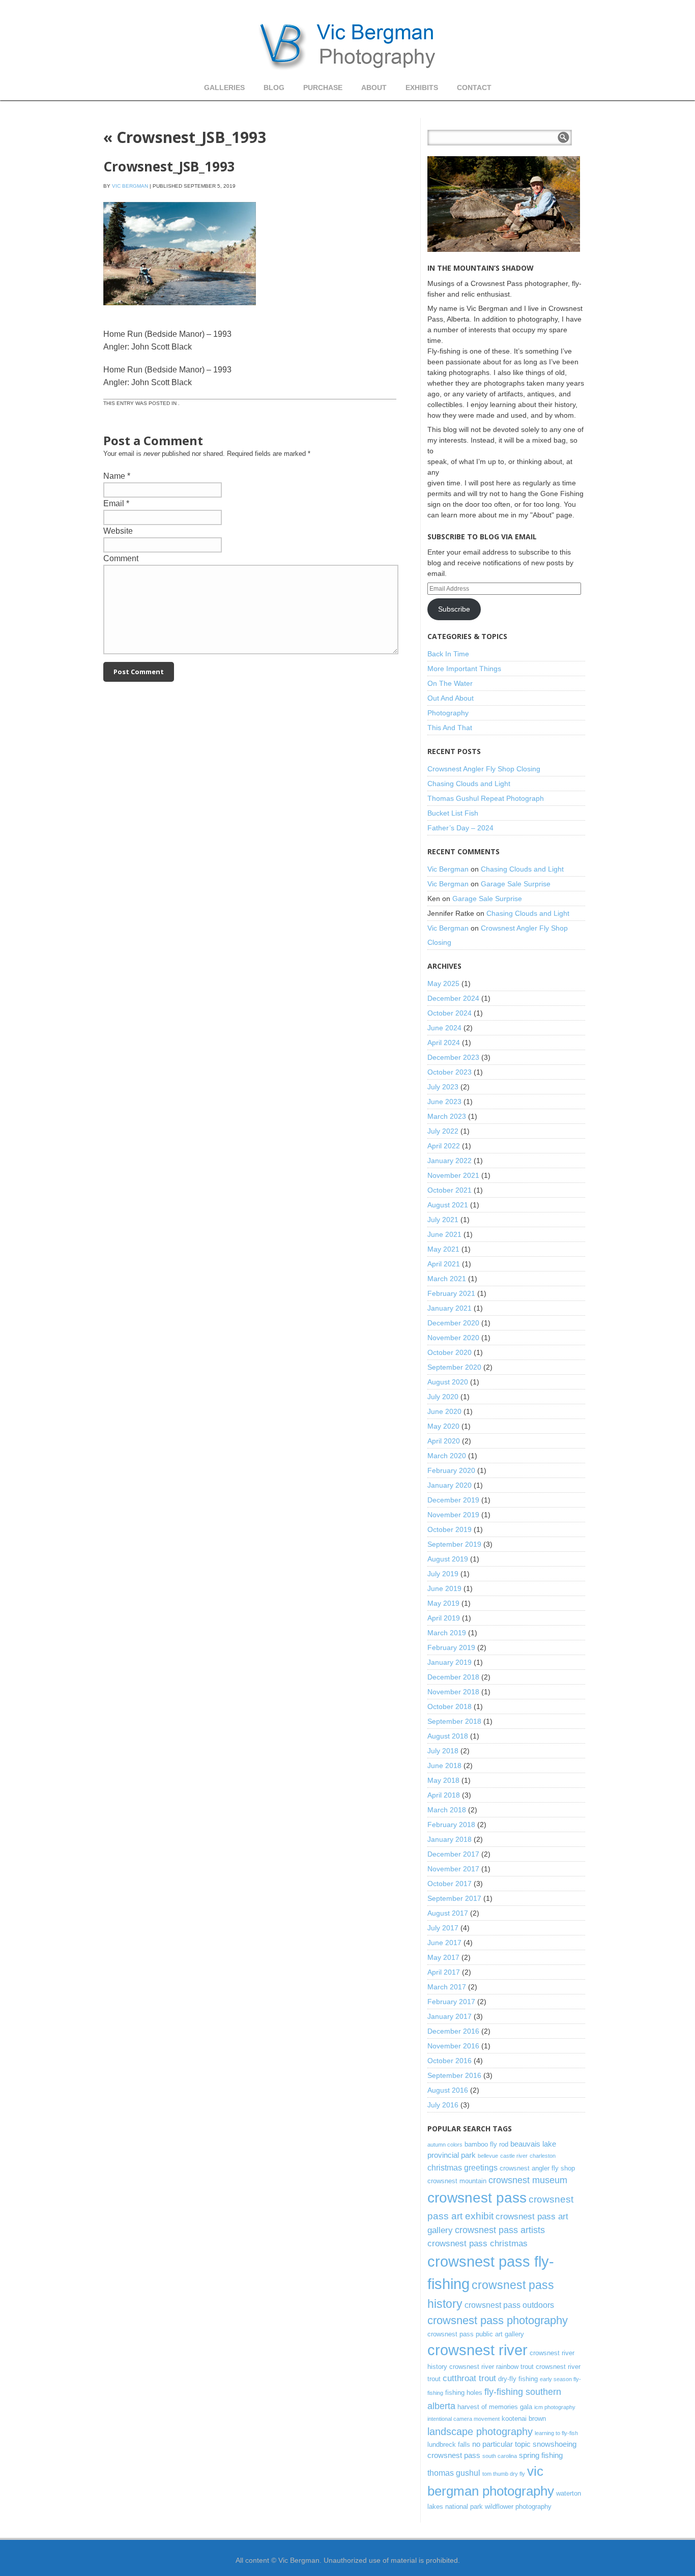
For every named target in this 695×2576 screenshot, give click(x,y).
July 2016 (443, 2105)
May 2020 (443, 1426)
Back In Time (448, 654)
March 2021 (447, 1279)
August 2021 (448, 1205)
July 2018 (443, 1751)
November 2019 (453, 1515)
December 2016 (453, 2031)
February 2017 (451, 2002)
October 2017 (450, 1884)
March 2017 (447, 1987)
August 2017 (448, 1913)
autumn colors (445, 2145)
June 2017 (444, 1943)
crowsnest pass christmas (477, 2243)
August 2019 (448, 1559)
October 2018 (450, 1706)
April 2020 (444, 1441)
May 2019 (443, 1603)
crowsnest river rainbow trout (491, 2367)
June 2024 (444, 1028)
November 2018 (453, 1692)
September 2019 (454, 1544)
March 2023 (447, 1116)
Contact (474, 88)
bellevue (488, 2156)
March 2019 (447, 1633)
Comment (121, 558)
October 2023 (450, 1072)
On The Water (450, 683)
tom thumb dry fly (504, 2474)
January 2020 (450, 1485)
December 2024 (453, 998)
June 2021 (444, 1234)
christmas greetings (462, 2167)
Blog (274, 88)
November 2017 (453, 1869)
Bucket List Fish (453, 813)
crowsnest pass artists (500, 2230)
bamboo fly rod (486, 2144)
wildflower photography (518, 2507)
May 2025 (443, 983)
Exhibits (422, 88)
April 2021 (444, 1264)
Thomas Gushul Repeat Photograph (486, 798)
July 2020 (443, 1397)
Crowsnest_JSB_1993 (185, 137)
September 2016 (454, 2075)
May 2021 (443, 1249)
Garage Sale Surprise (516, 884)
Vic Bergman (130, 186)
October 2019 (450, 1529)
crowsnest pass (477, 2198)
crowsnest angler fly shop (537, 2168)
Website (118, 531)
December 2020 (453, 1323)
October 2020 (450, 1352)
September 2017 (454, 1898)
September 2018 (454, 1721)
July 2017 (443, 1928)
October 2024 (450, 1013)
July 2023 (443, 1087)
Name (114, 476)
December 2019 (453, 1500)
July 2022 (443, 1131)
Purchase (323, 88)
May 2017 (443, 1957)
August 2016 (448, 2090)
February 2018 (451, 1825)
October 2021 (450, 1190)
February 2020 (451, 1470)
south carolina (500, 2456)
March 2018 (447, 1810)
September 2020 (454, 1367)
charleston (543, 2156)
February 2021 (451, 1293)
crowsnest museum (528, 2180)
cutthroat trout (469, 2378)
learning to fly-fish (556, 2433)
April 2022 (444, 1146)
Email (114, 503)
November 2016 (453, 2046)
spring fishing (541, 2455)
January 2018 (450, 1839)
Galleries (224, 88)
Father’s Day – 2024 (460, 828)
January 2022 (450, 1161)
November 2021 (453, 1175)
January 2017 (450, 2016)
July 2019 (443, 1574)
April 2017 (444, 1972)
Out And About (451, 698)
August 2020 (448, 1382)
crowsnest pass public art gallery (476, 2334)
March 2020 (447, 1456)
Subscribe (454, 609)
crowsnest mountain (457, 2181)
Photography (448, 713)
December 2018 (453, 1677)
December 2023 (453, 1057)
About (374, 88)
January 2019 (450, 1662)
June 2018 (444, 1765)
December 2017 (453, 1854)
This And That (450, 728)
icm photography (555, 2407)
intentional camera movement (464, 2419)
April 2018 (444, 1795)
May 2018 (443, 1780)
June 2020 (444, 1411)
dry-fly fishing (518, 2379)
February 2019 (451, 1647)
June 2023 (444, 1102)
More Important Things (464, 669)
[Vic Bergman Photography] (347, 46)
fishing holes (464, 2393)
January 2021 (450, 1308)
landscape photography (480, 2432)
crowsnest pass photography (498, 2320)
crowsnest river (477, 2350)
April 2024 (444, 1043)
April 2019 (444, 1618)
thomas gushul (454, 2473)
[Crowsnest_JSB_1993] (180, 315)
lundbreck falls (449, 2444)
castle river (514, 2156)
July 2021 (443, 1220)
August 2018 (448, 1736)
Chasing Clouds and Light (469, 784)
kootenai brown (524, 2419)
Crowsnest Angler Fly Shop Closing (484, 769)
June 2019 (444, 1588)
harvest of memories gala (495, 2407)
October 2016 (450, 2061)
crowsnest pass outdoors (509, 2305)
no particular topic (501, 2444)
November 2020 (453, 1338)
